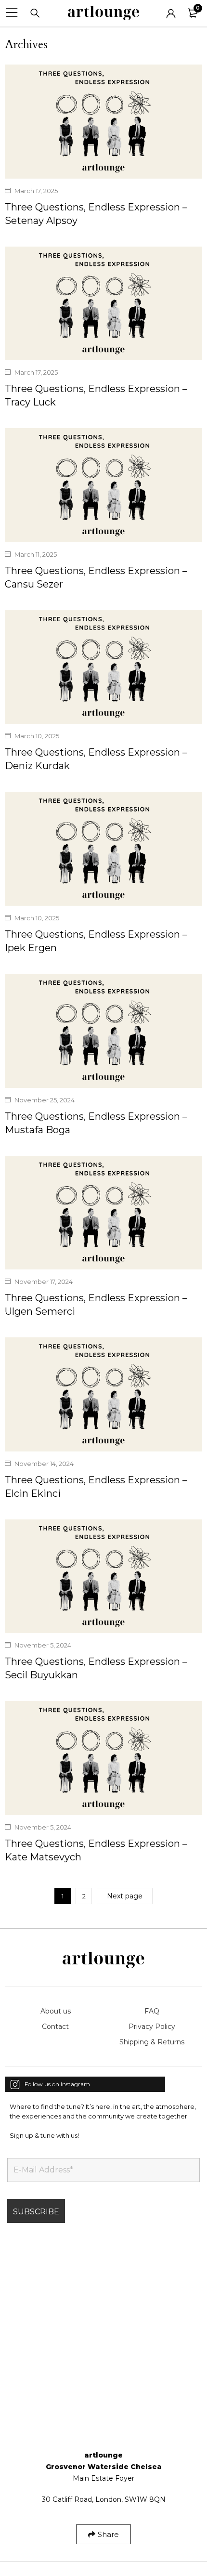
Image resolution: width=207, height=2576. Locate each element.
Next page (125, 1896)
